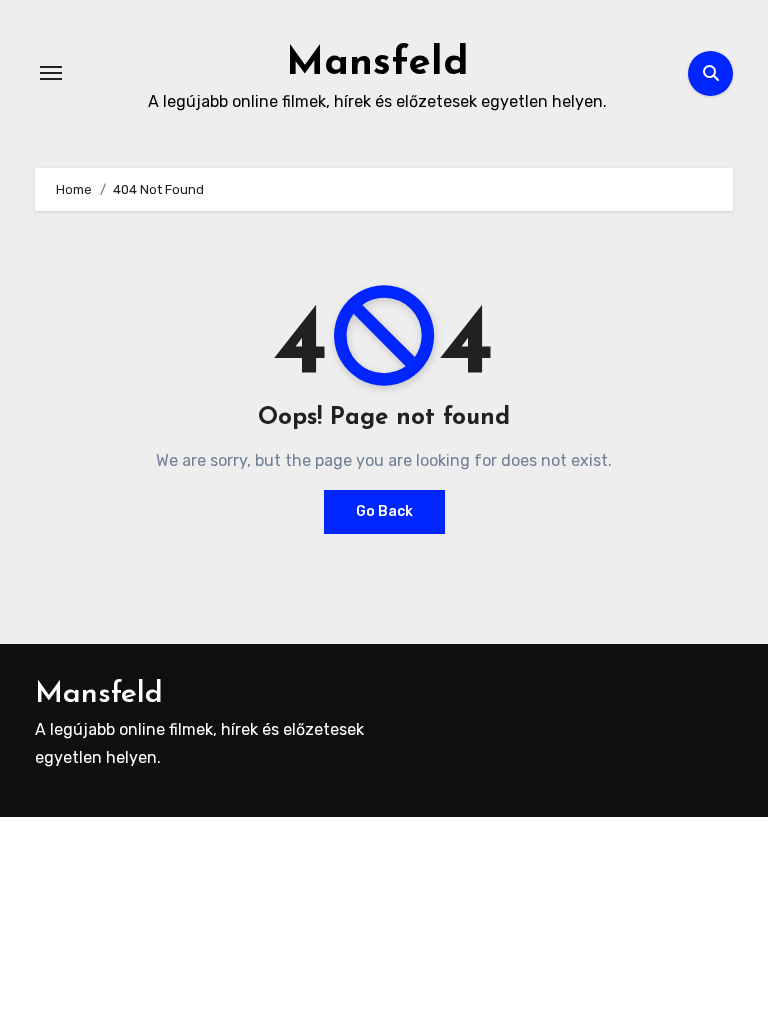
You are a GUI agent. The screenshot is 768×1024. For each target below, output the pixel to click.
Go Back (384, 511)
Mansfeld (377, 64)
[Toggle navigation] (51, 73)
